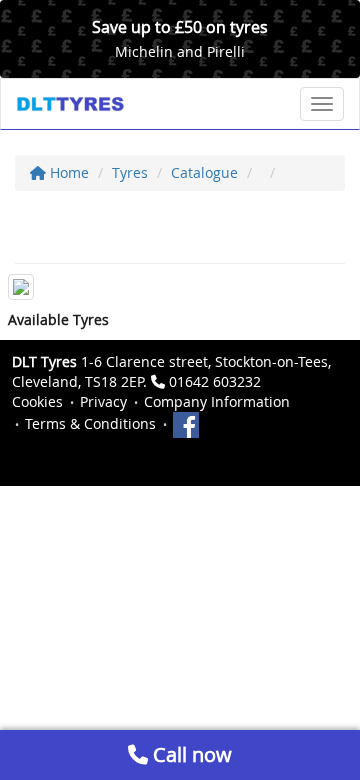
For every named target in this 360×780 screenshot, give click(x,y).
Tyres (130, 172)
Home (67, 172)
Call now (190, 754)
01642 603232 (215, 381)
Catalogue (204, 172)
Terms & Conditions (90, 423)
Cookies (37, 401)
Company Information (217, 401)
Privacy (103, 401)
